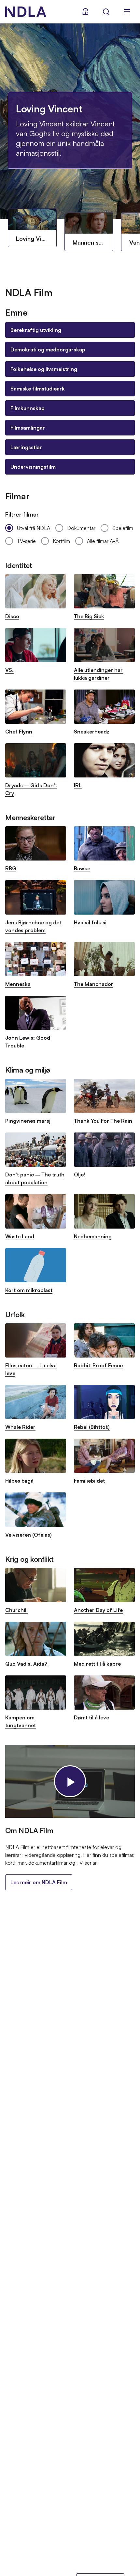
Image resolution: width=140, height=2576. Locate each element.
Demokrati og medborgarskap (48, 349)
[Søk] (106, 12)
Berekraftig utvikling (36, 330)
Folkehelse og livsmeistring (44, 369)
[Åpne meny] (127, 12)
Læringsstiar (26, 447)
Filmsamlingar (28, 428)
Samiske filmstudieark (38, 389)
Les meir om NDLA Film (39, 1882)
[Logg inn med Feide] (85, 12)
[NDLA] (26, 12)
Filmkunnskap (28, 408)
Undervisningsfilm (33, 467)
